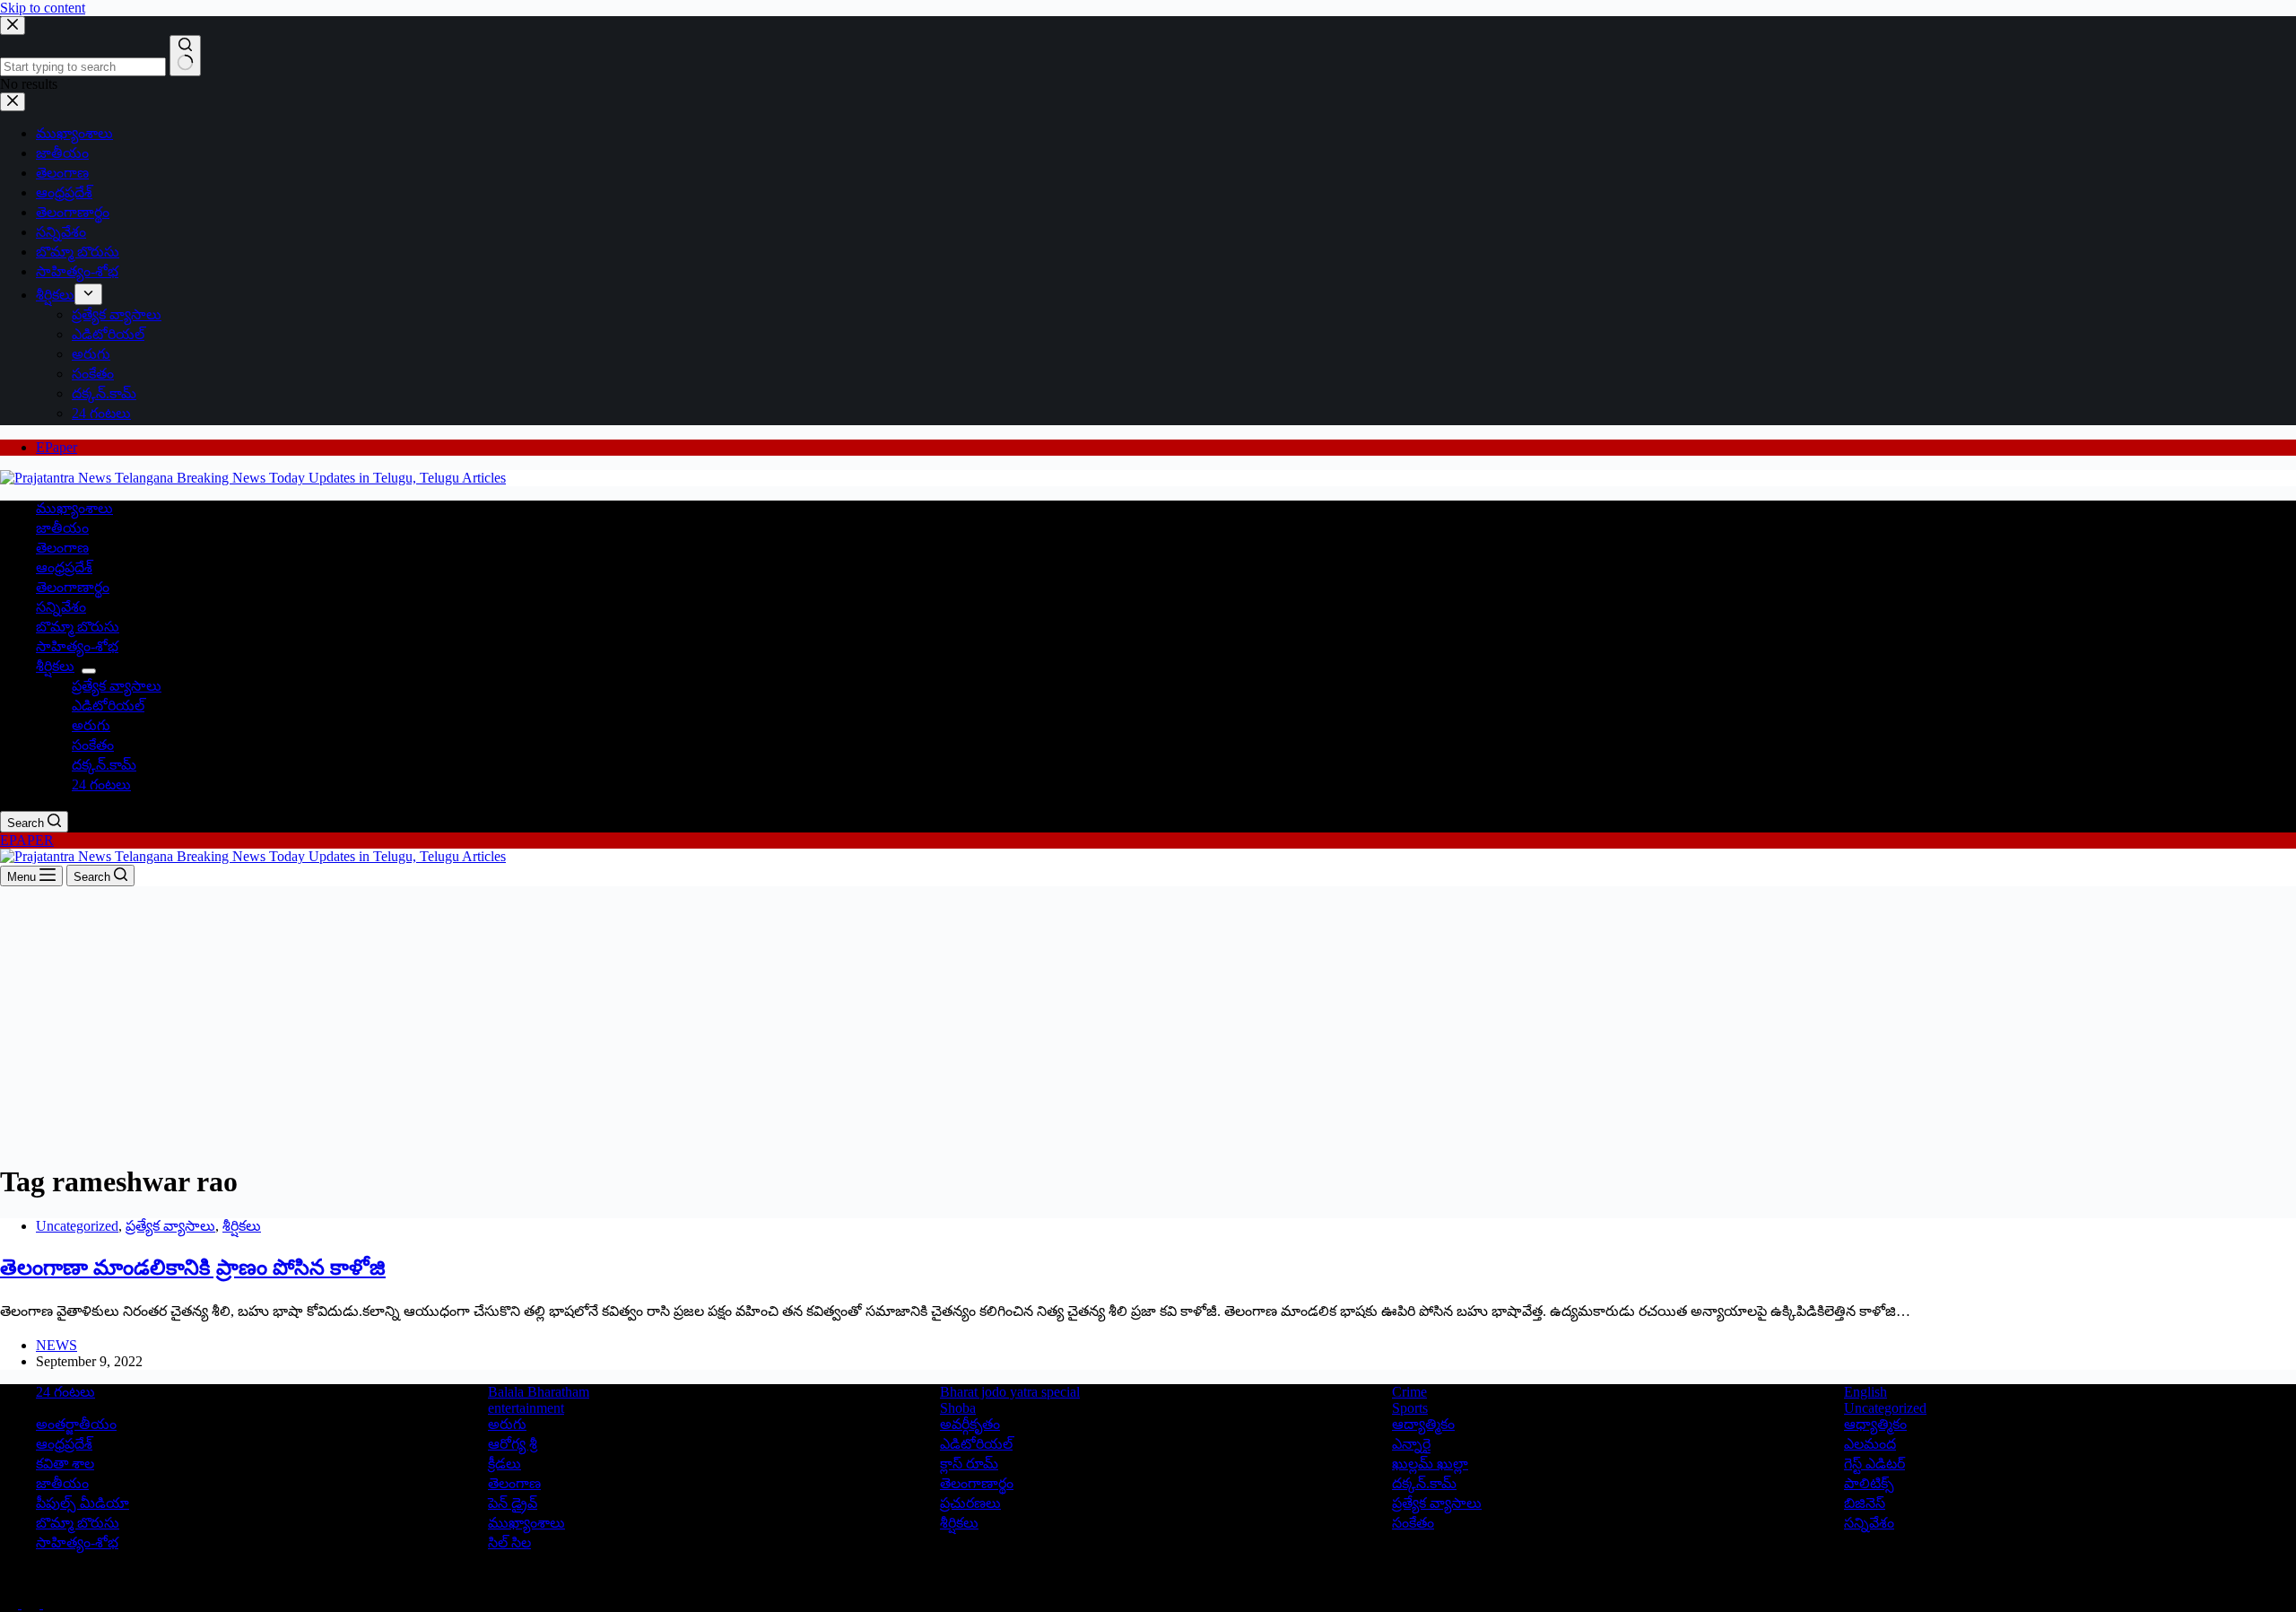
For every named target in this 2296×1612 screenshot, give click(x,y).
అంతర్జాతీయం (76, 1424)
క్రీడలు (504, 1464)
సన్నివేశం (61, 607)
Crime (1409, 1392)
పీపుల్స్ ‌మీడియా (83, 1503)
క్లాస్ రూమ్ (969, 1464)
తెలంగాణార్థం (73, 587)
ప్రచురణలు (970, 1503)
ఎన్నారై (1411, 1444)
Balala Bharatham (539, 1392)
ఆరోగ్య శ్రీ (513, 1444)
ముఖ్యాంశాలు (74, 508)
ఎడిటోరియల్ (108, 706)
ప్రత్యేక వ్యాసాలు (117, 686)
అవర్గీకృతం (970, 1424)
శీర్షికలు (55, 666)
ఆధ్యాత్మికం (1875, 1424)
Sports (1410, 1408)
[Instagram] (52, 1603)
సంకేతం (93, 745)
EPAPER (27, 840)
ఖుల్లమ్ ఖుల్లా (1430, 1464)
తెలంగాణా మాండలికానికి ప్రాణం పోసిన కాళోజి (193, 1268)
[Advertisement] (1148, 1021)
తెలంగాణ (62, 548)
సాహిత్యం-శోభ (77, 646)
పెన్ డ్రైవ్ (513, 1503)
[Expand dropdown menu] (89, 671)
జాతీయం (62, 528)
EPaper (57, 447)
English (1865, 1392)
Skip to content (43, 8)
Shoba (958, 1408)
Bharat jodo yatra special (1010, 1392)
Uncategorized (77, 1226)
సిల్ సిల (509, 1542)
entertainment (526, 1408)
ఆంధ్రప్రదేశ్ (64, 567)
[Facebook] (11, 1603)
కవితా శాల (65, 1464)
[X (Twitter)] (32, 1603)
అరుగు (91, 725)
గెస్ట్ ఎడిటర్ (1874, 1464)
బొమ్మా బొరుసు (78, 627)
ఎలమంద (1870, 1444)
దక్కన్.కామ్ (104, 765)
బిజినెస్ (1865, 1503)
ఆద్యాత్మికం (1423, 1424)
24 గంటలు (101, 784)
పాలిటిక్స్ (1869, 1483)
